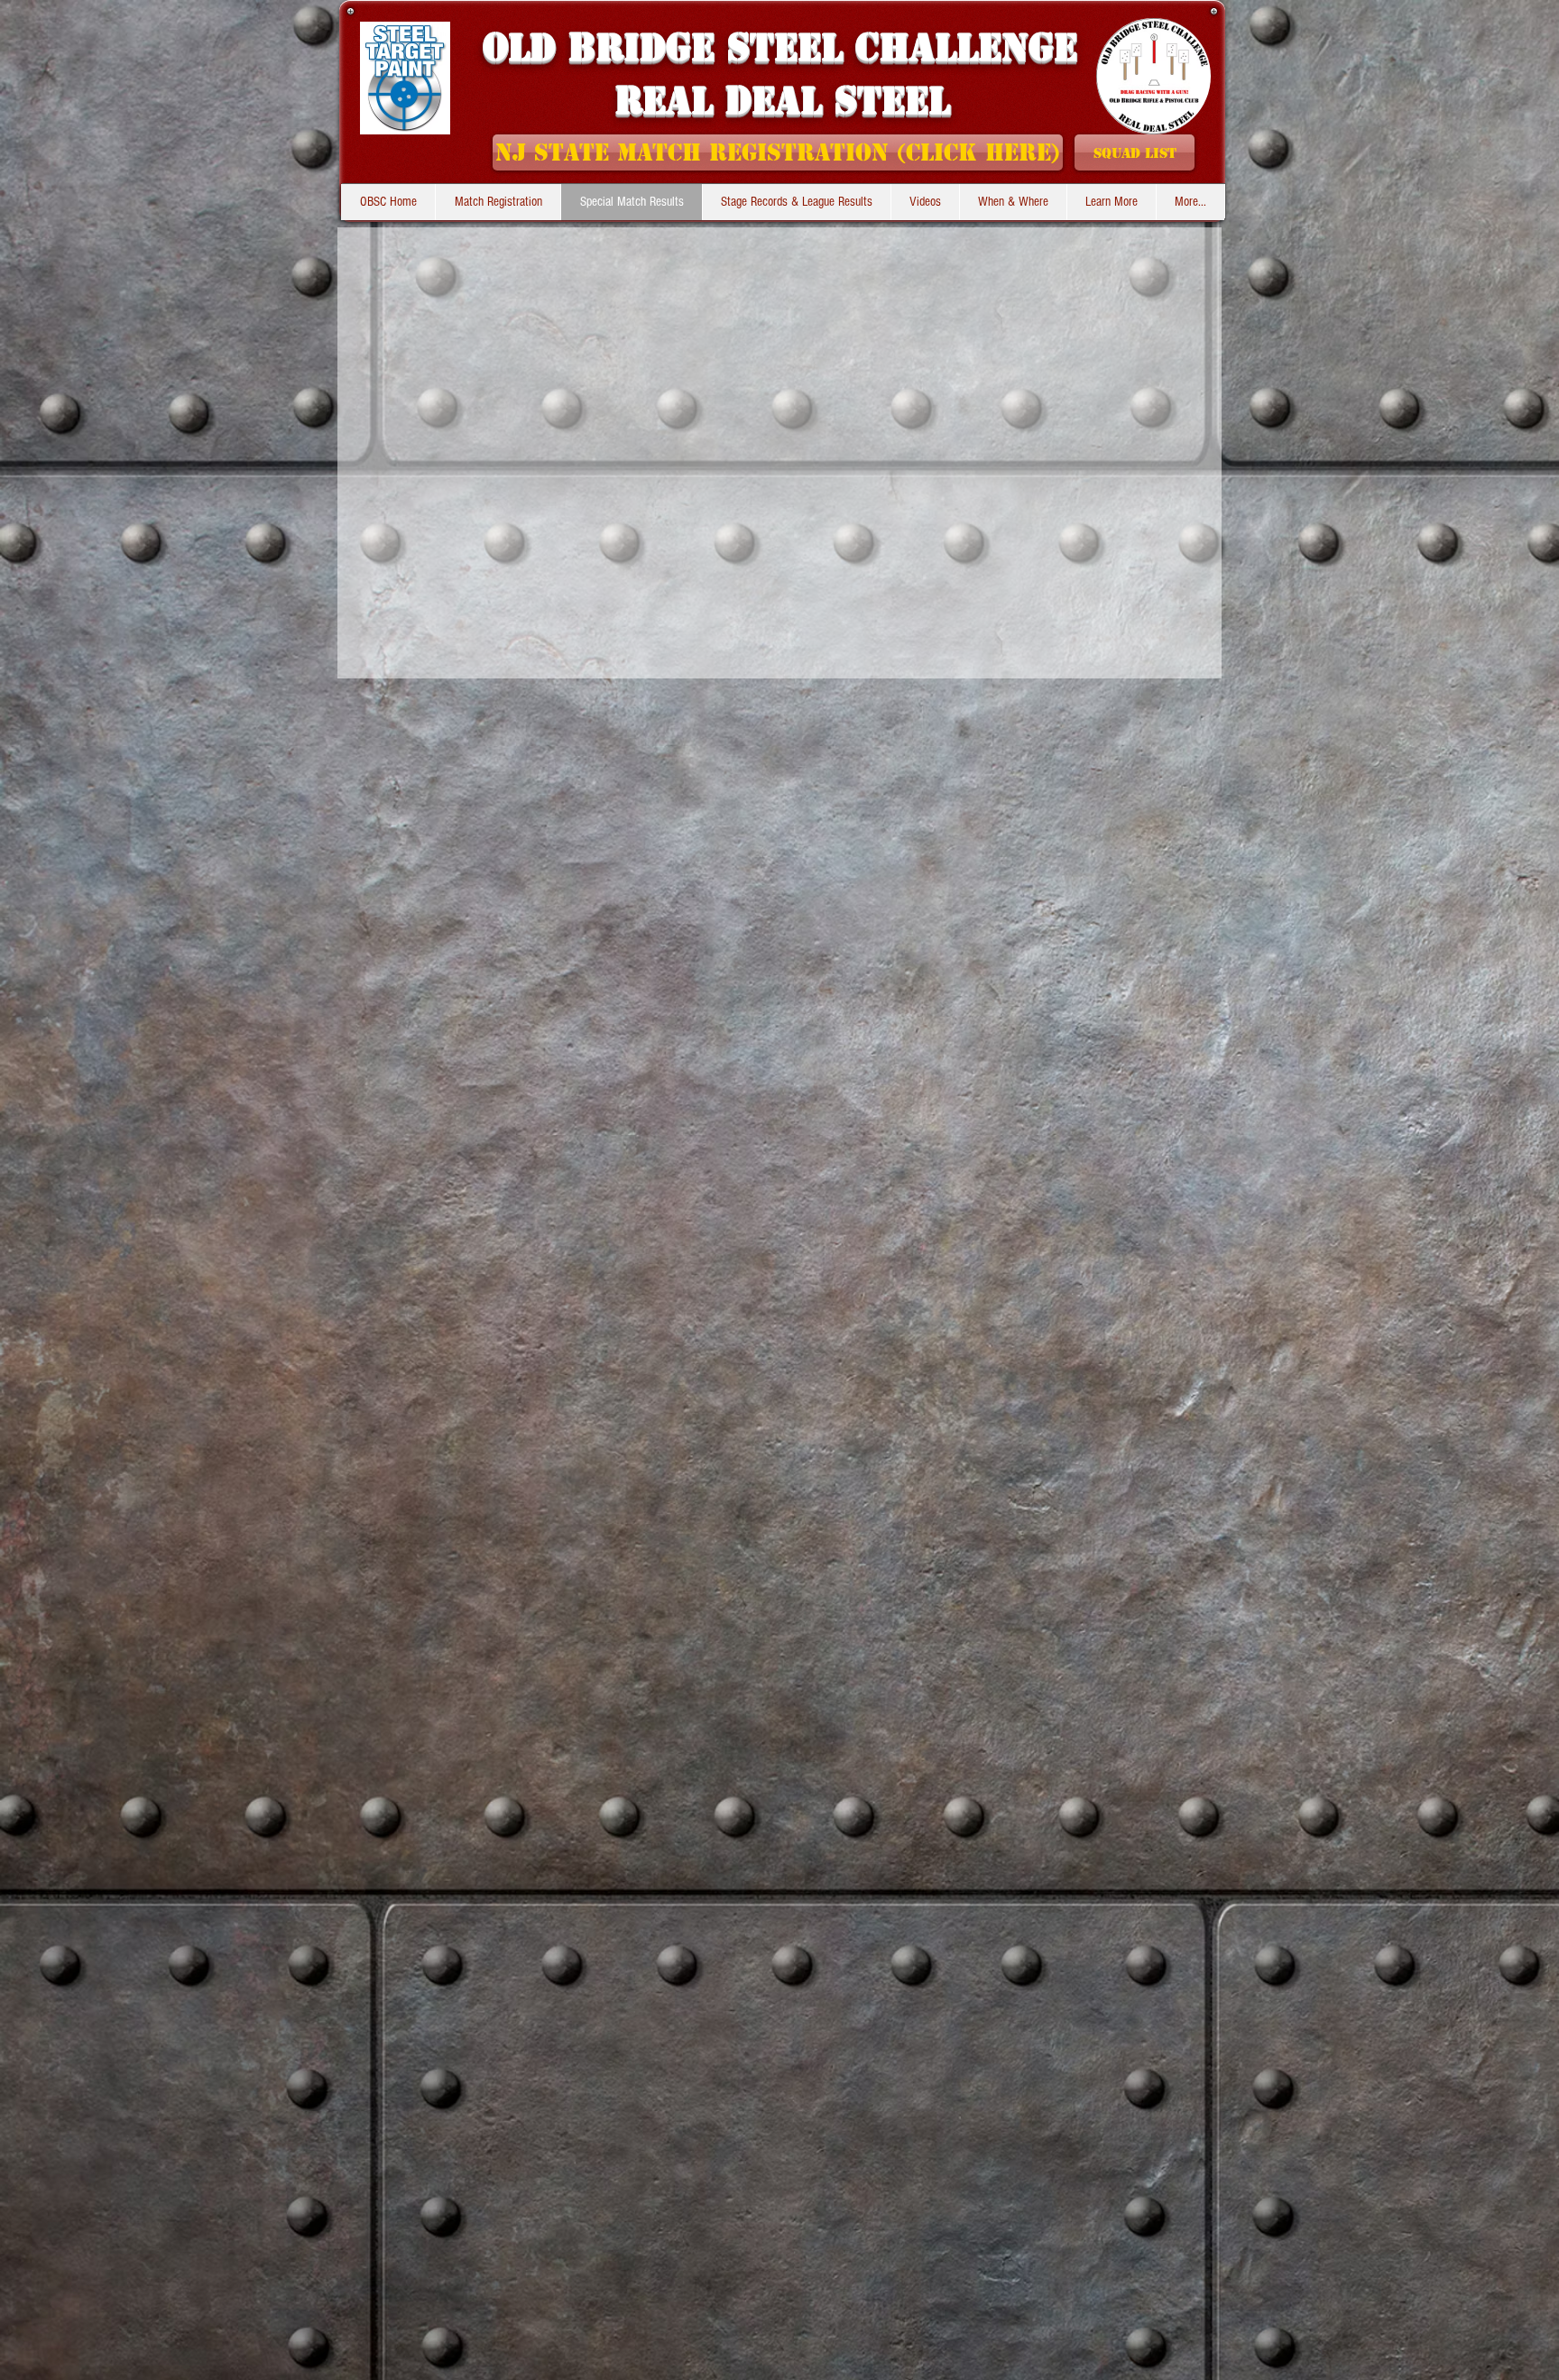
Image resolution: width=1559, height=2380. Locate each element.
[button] (796, 202)
